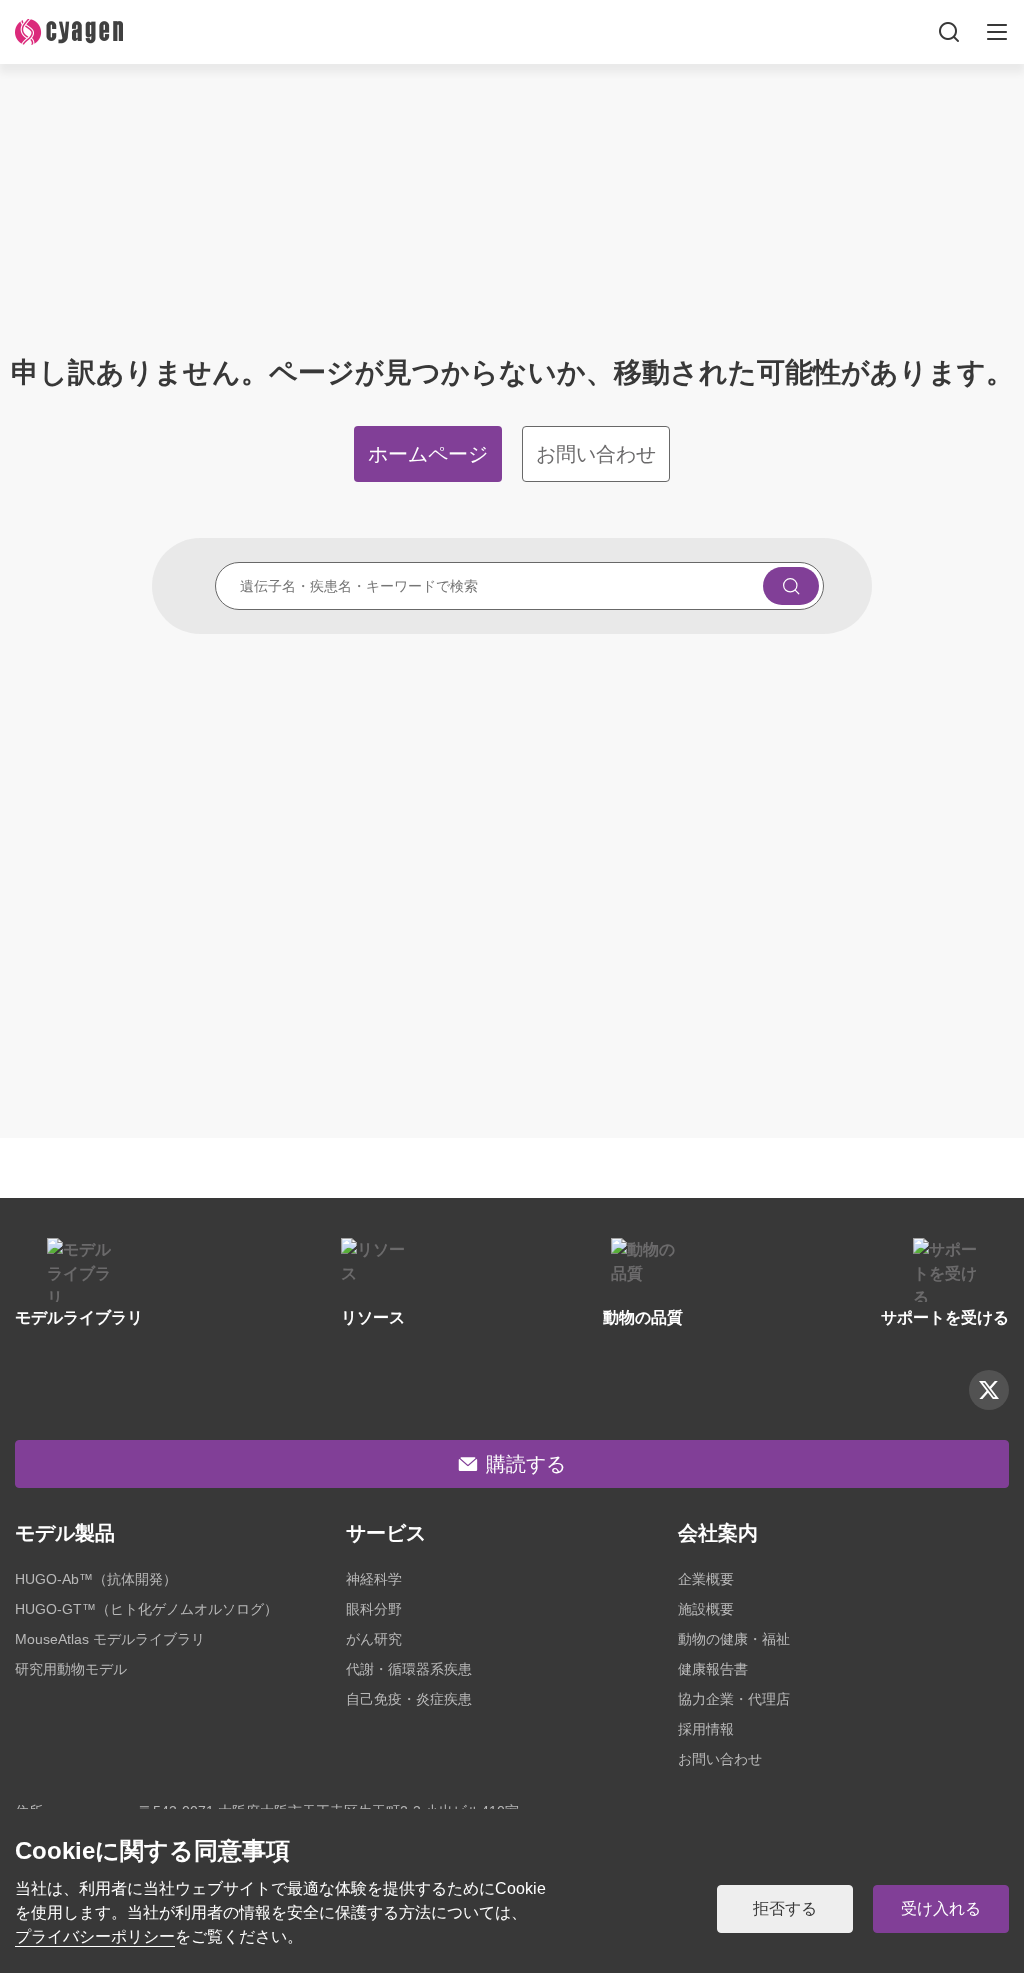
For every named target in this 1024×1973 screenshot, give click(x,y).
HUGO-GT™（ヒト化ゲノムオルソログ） (146, 1609)
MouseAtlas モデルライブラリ (110, 1639)
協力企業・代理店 (734, 1699)
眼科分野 (374, 1609)
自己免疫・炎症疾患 (409, 1699)
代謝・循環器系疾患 (409, 1669)
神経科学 (374, 1579)
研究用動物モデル (71, 1669)
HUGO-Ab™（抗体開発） (96, 1579)
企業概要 (706, 1579)
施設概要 (706, 1609)
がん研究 (374, 1639)
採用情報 (706, 1729)
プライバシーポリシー (95, 1936)
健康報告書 (713, 1669)
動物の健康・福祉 (734, 1639)
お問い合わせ (596, 454)
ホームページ (428, 454)
